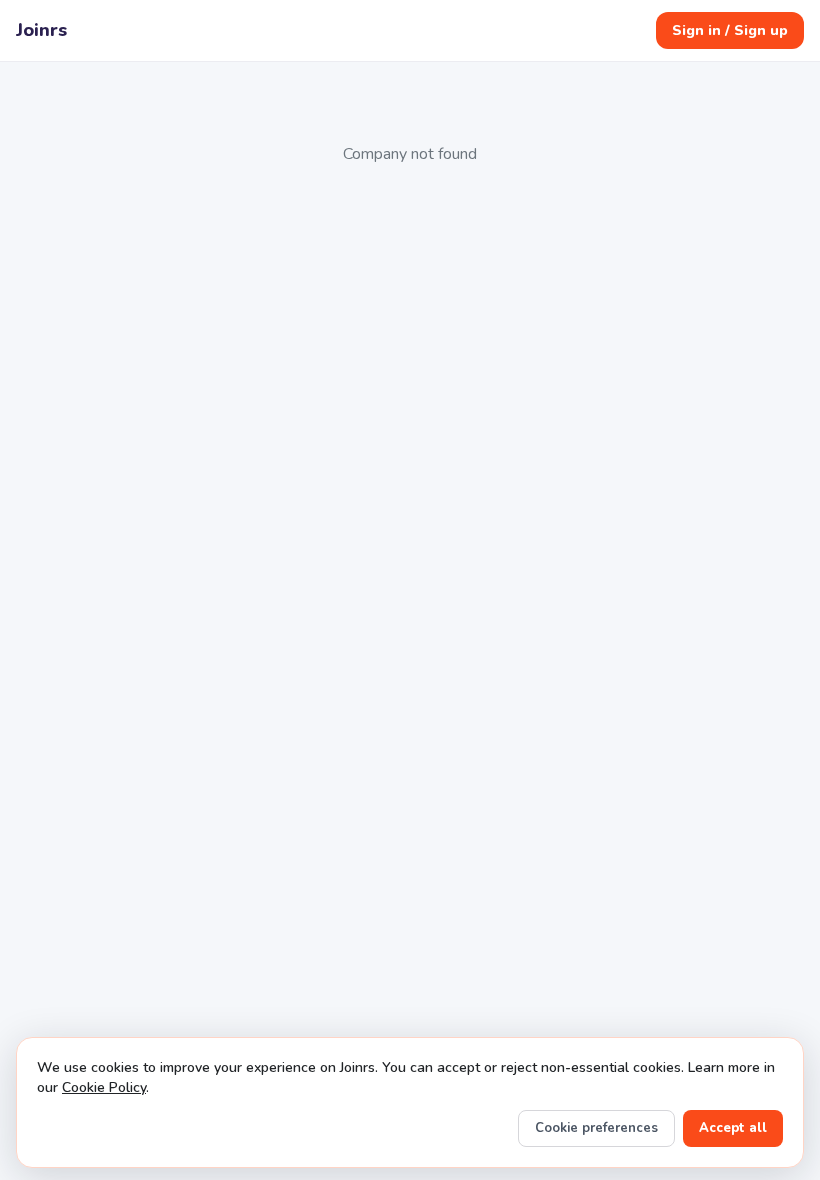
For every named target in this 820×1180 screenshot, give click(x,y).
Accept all (733, 1128)
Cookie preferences (596, 1128)
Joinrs (41, 30)
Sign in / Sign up (730, 30)
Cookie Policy (104, 1087)
